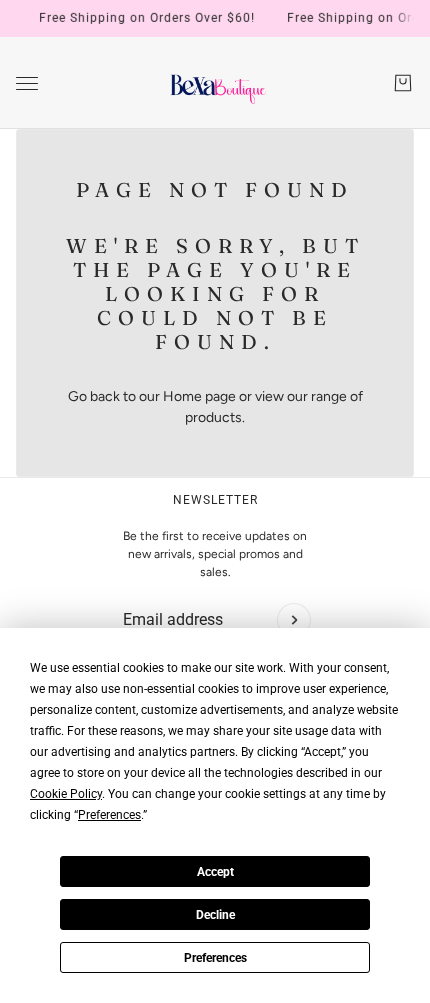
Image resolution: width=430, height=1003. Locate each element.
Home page (199, 396)
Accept (215, 872)
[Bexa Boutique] (215, 83)
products (213, 417)
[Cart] (403, 83)
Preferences (215, 958)
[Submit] (294, 620)
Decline (215, 915)
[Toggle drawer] (27, 83)
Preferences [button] (109, 815)
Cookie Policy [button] (66, 794)
